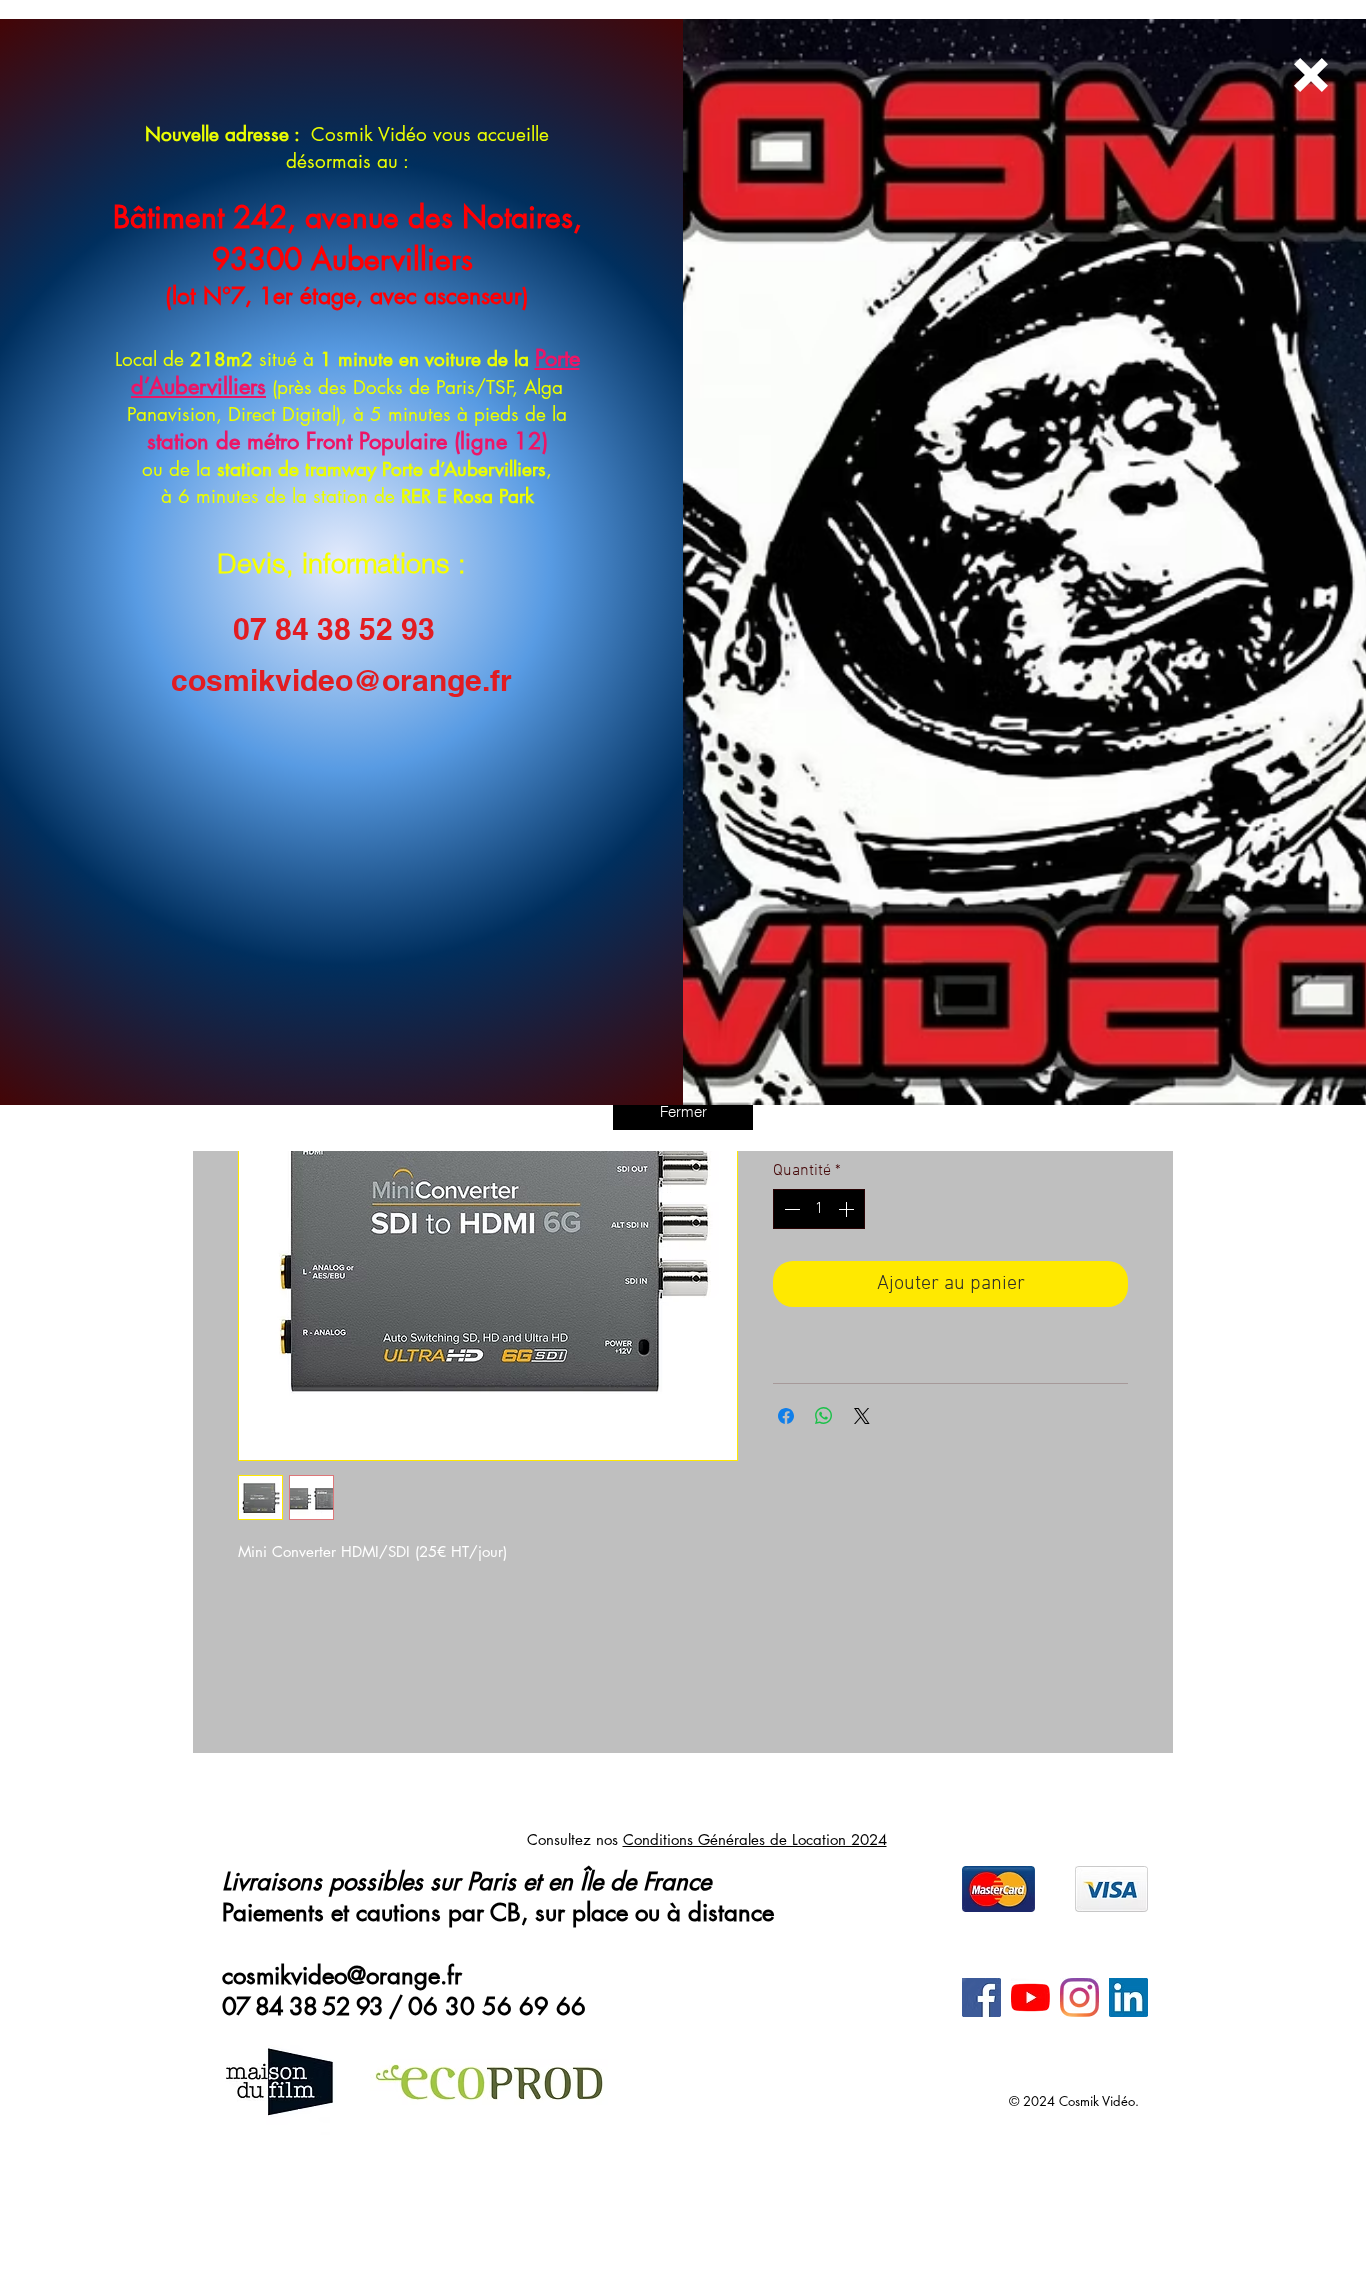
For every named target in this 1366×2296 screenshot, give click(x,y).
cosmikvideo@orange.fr (341, 680)
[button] (683, 1111)
